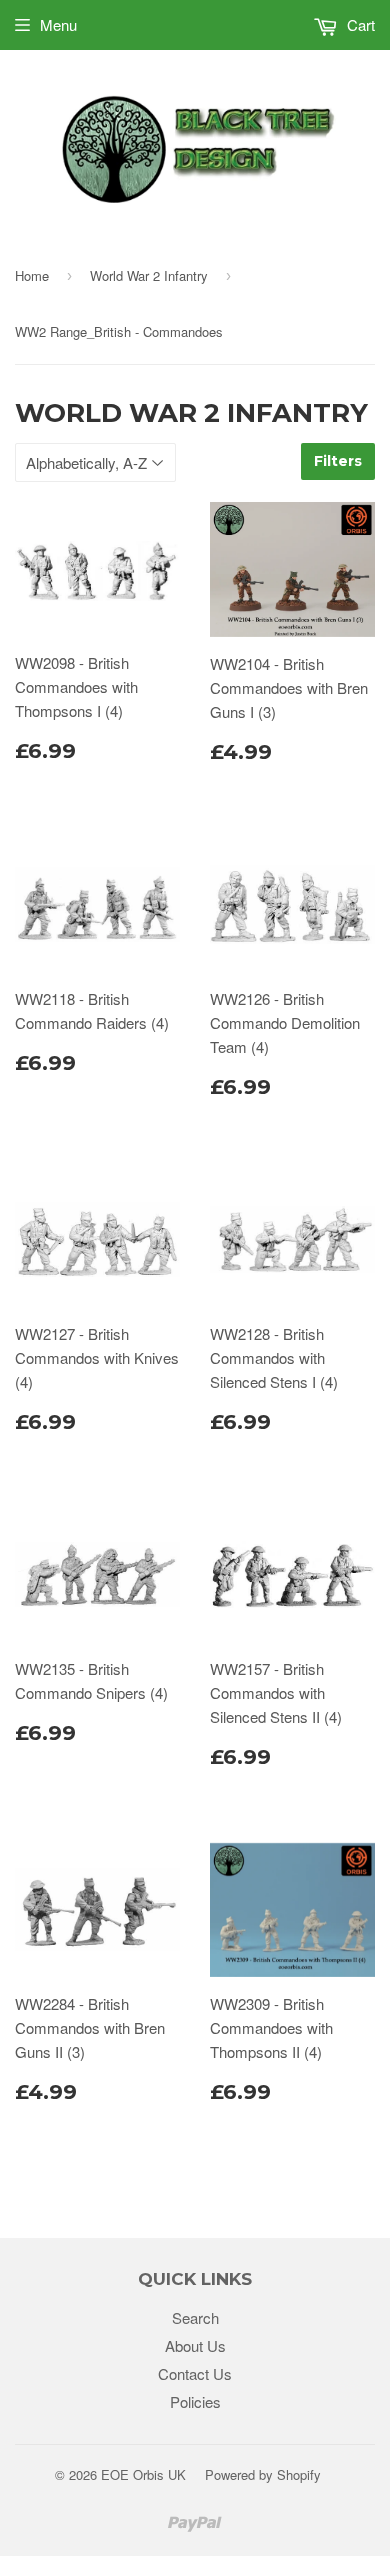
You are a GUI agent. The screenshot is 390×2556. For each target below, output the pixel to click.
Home (32, 275)
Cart (359, 24)
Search (195, 2317)
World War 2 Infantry (149, 275)
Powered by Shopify (263, 2474)
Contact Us (195, 2373)
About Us (195, 2345)
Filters (338, 461)
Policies (195, 2401)
